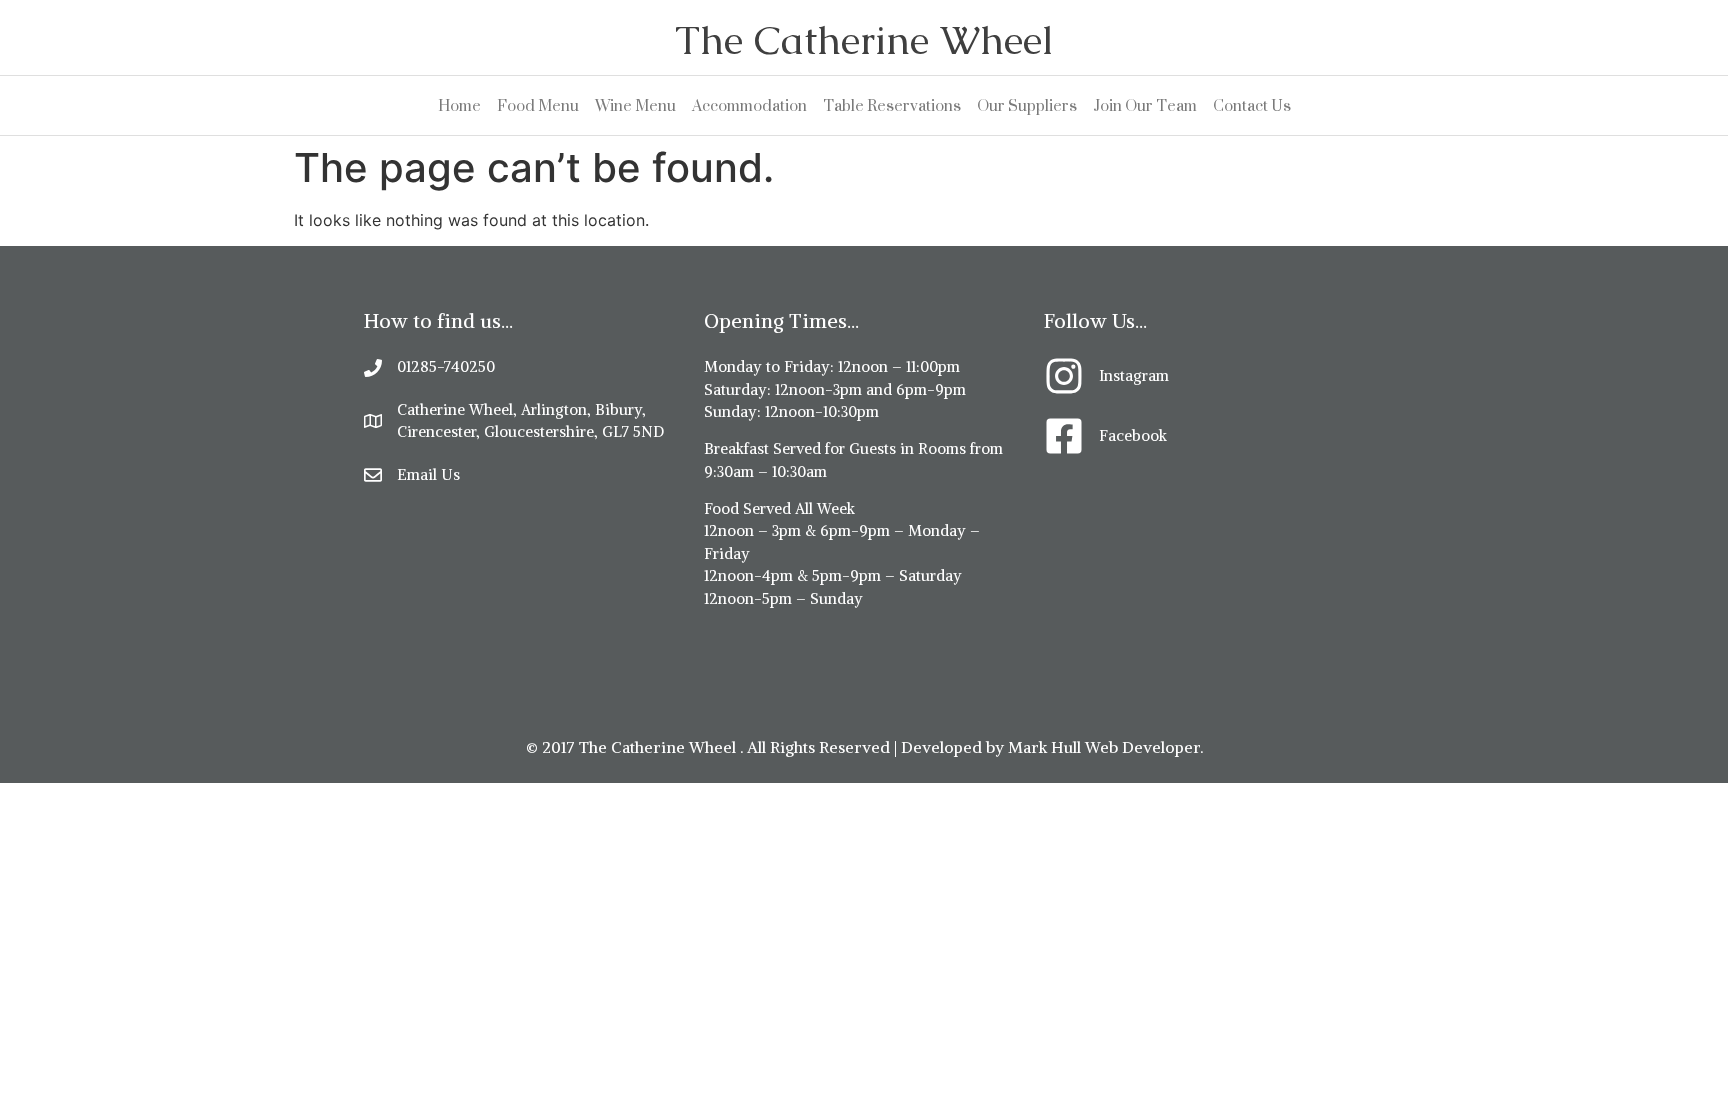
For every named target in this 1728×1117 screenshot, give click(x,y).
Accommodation (749, 105)
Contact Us (1252, 105)
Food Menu (538, 105)
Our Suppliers (1027, 105)
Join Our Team (1145, 105)
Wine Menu (635, 105)
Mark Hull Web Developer (1104, 747)
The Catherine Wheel (864, 40)
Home (459, 105)
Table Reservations (892, 105)
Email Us (428, 474)
